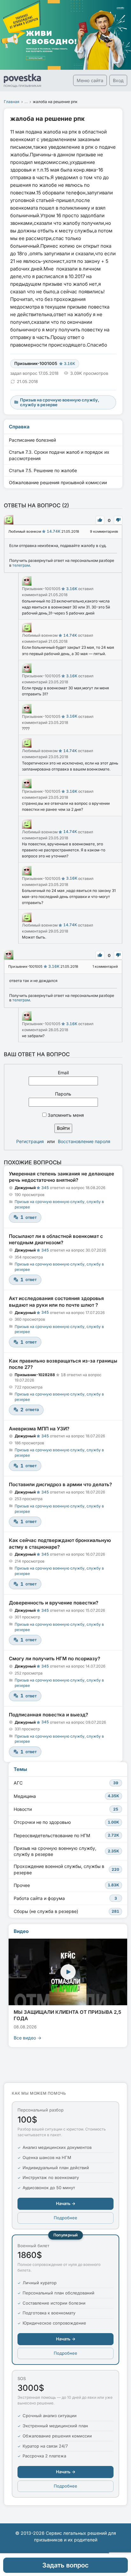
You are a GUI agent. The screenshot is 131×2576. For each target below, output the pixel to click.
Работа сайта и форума (65, 1898)
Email (63, 1073)
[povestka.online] (22, 81)
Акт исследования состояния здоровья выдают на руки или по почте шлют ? (56, 1301)
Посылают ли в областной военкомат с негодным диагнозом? (56, 1239)
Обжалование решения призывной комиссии (58, 482)
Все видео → (28, 2038)
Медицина (66, 1796)
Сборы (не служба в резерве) (66, 1911)
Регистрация (30, 1141)
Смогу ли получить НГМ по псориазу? (55, 1659)
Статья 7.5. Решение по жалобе (43, 470)
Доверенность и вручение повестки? (54, 1603)
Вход (118, 80)
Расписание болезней (32, 440)
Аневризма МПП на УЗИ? (39, 1429)
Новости (66, 1809)
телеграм (21, 565)
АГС (66, 1783)
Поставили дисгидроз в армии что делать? (60, 1484)
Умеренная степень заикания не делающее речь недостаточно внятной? (62, 1177)
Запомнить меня (65, 1115)
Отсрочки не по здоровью (66, 1822)
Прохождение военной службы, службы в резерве (66, 1869)
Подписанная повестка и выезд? (48, 1715)
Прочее (66, 1885)
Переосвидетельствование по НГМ (66, 1835)
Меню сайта (90, 80)
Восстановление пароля (84, 1141)
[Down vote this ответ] (118, 520)
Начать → (66, 2203)
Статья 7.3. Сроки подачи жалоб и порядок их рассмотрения (59, 455)
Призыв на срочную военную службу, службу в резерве (66, 1851)
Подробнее (65, 2218)
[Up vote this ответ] (100, 520)
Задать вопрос (65, 2565)
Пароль (63, 1094)
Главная (12, 102)
